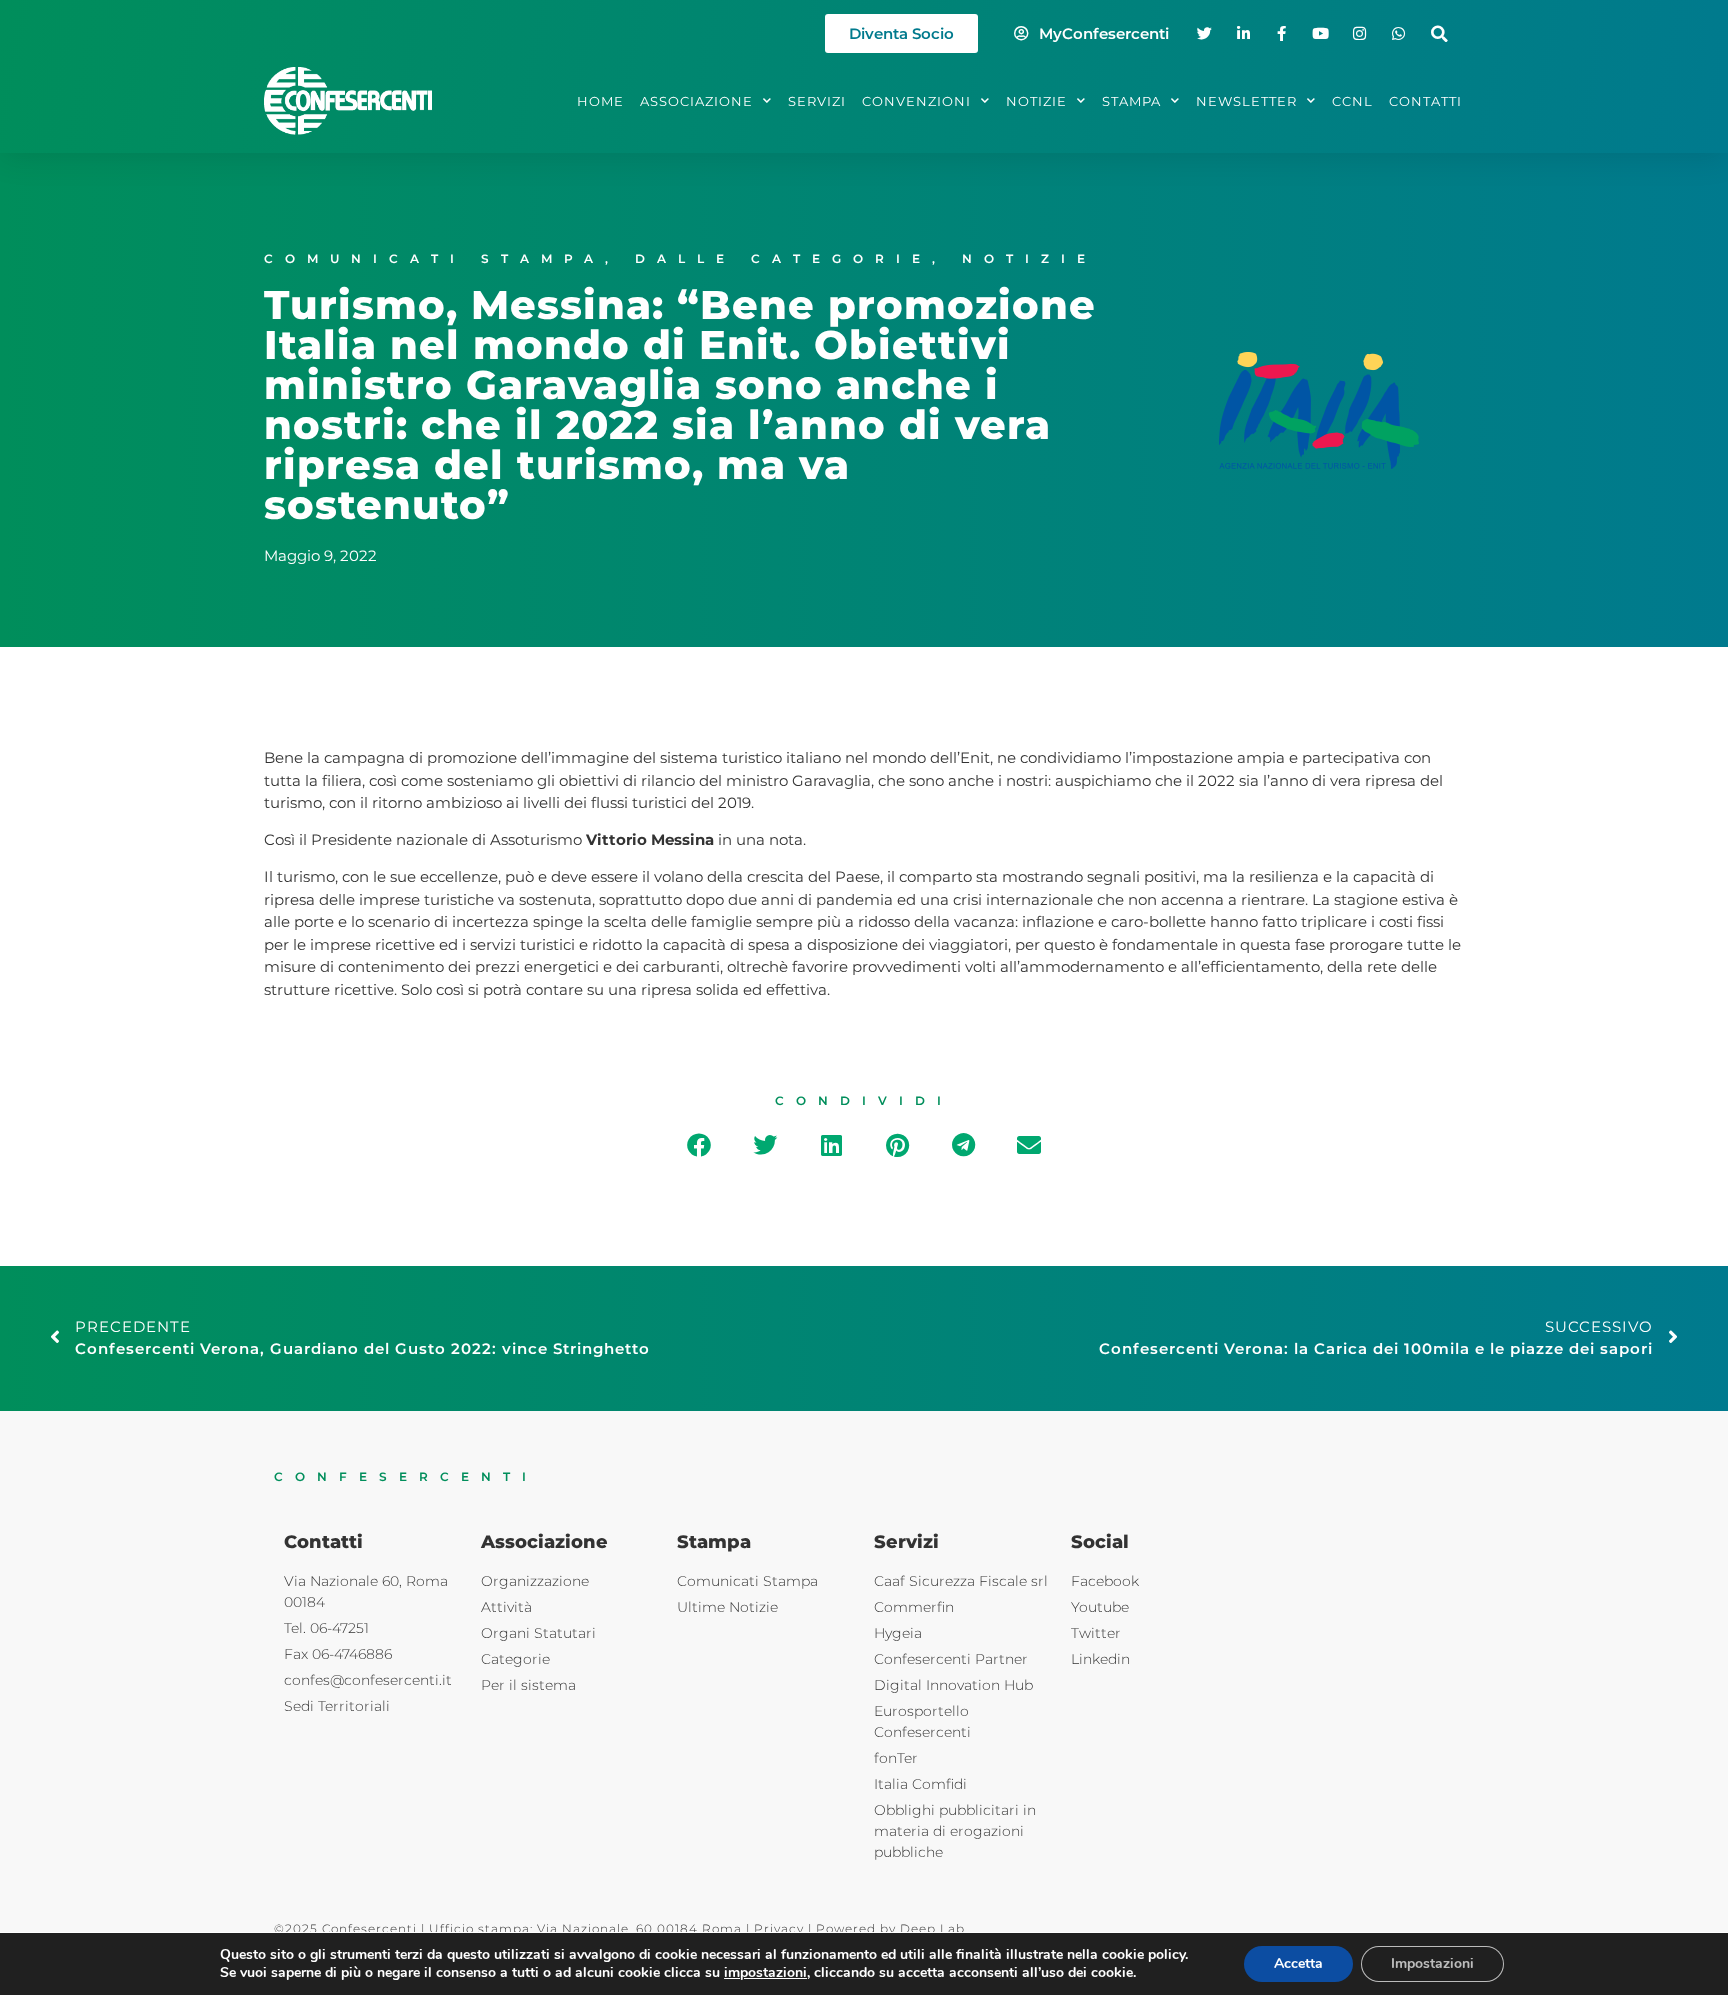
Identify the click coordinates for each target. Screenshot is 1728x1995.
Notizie (1029, 258)
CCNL (1352, 101)
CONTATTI (1425, 101)
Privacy (779, 1928)
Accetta (1298, 1963)
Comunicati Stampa (434, 258)
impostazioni (765, 1973)
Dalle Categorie (783, 258)
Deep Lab (932, 1928)
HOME (600, 101)
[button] (1439, 33)
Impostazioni (1432, 1963)
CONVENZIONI (916, 101)
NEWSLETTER (1246, 101)
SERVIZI (817, 101)
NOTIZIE (1036, 101)
